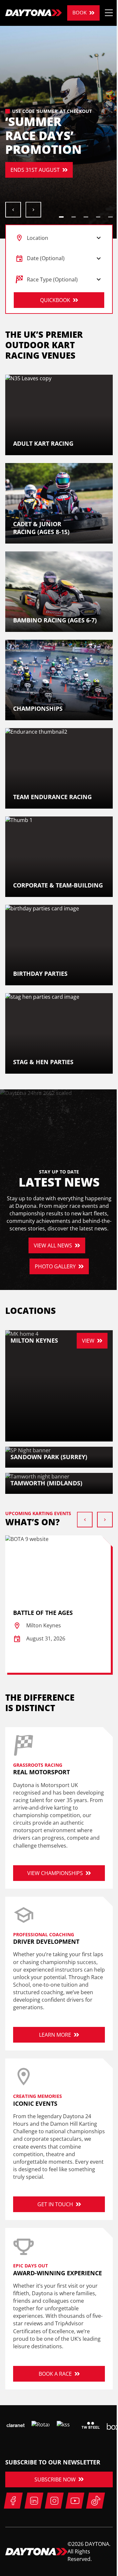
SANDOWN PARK (35, 163)
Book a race (55, 2374)
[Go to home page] (34, 13)
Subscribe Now (55, 2479)
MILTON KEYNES (35, 142)
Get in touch (55, 2204)
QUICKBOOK (55, 300)
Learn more (55, 2035)
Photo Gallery (55, 1266)
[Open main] (109, 13)
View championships (55, 1873)
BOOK (79, 13)
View (88, 1341)
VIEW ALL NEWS (53, 1245)
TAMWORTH (30, 184)
